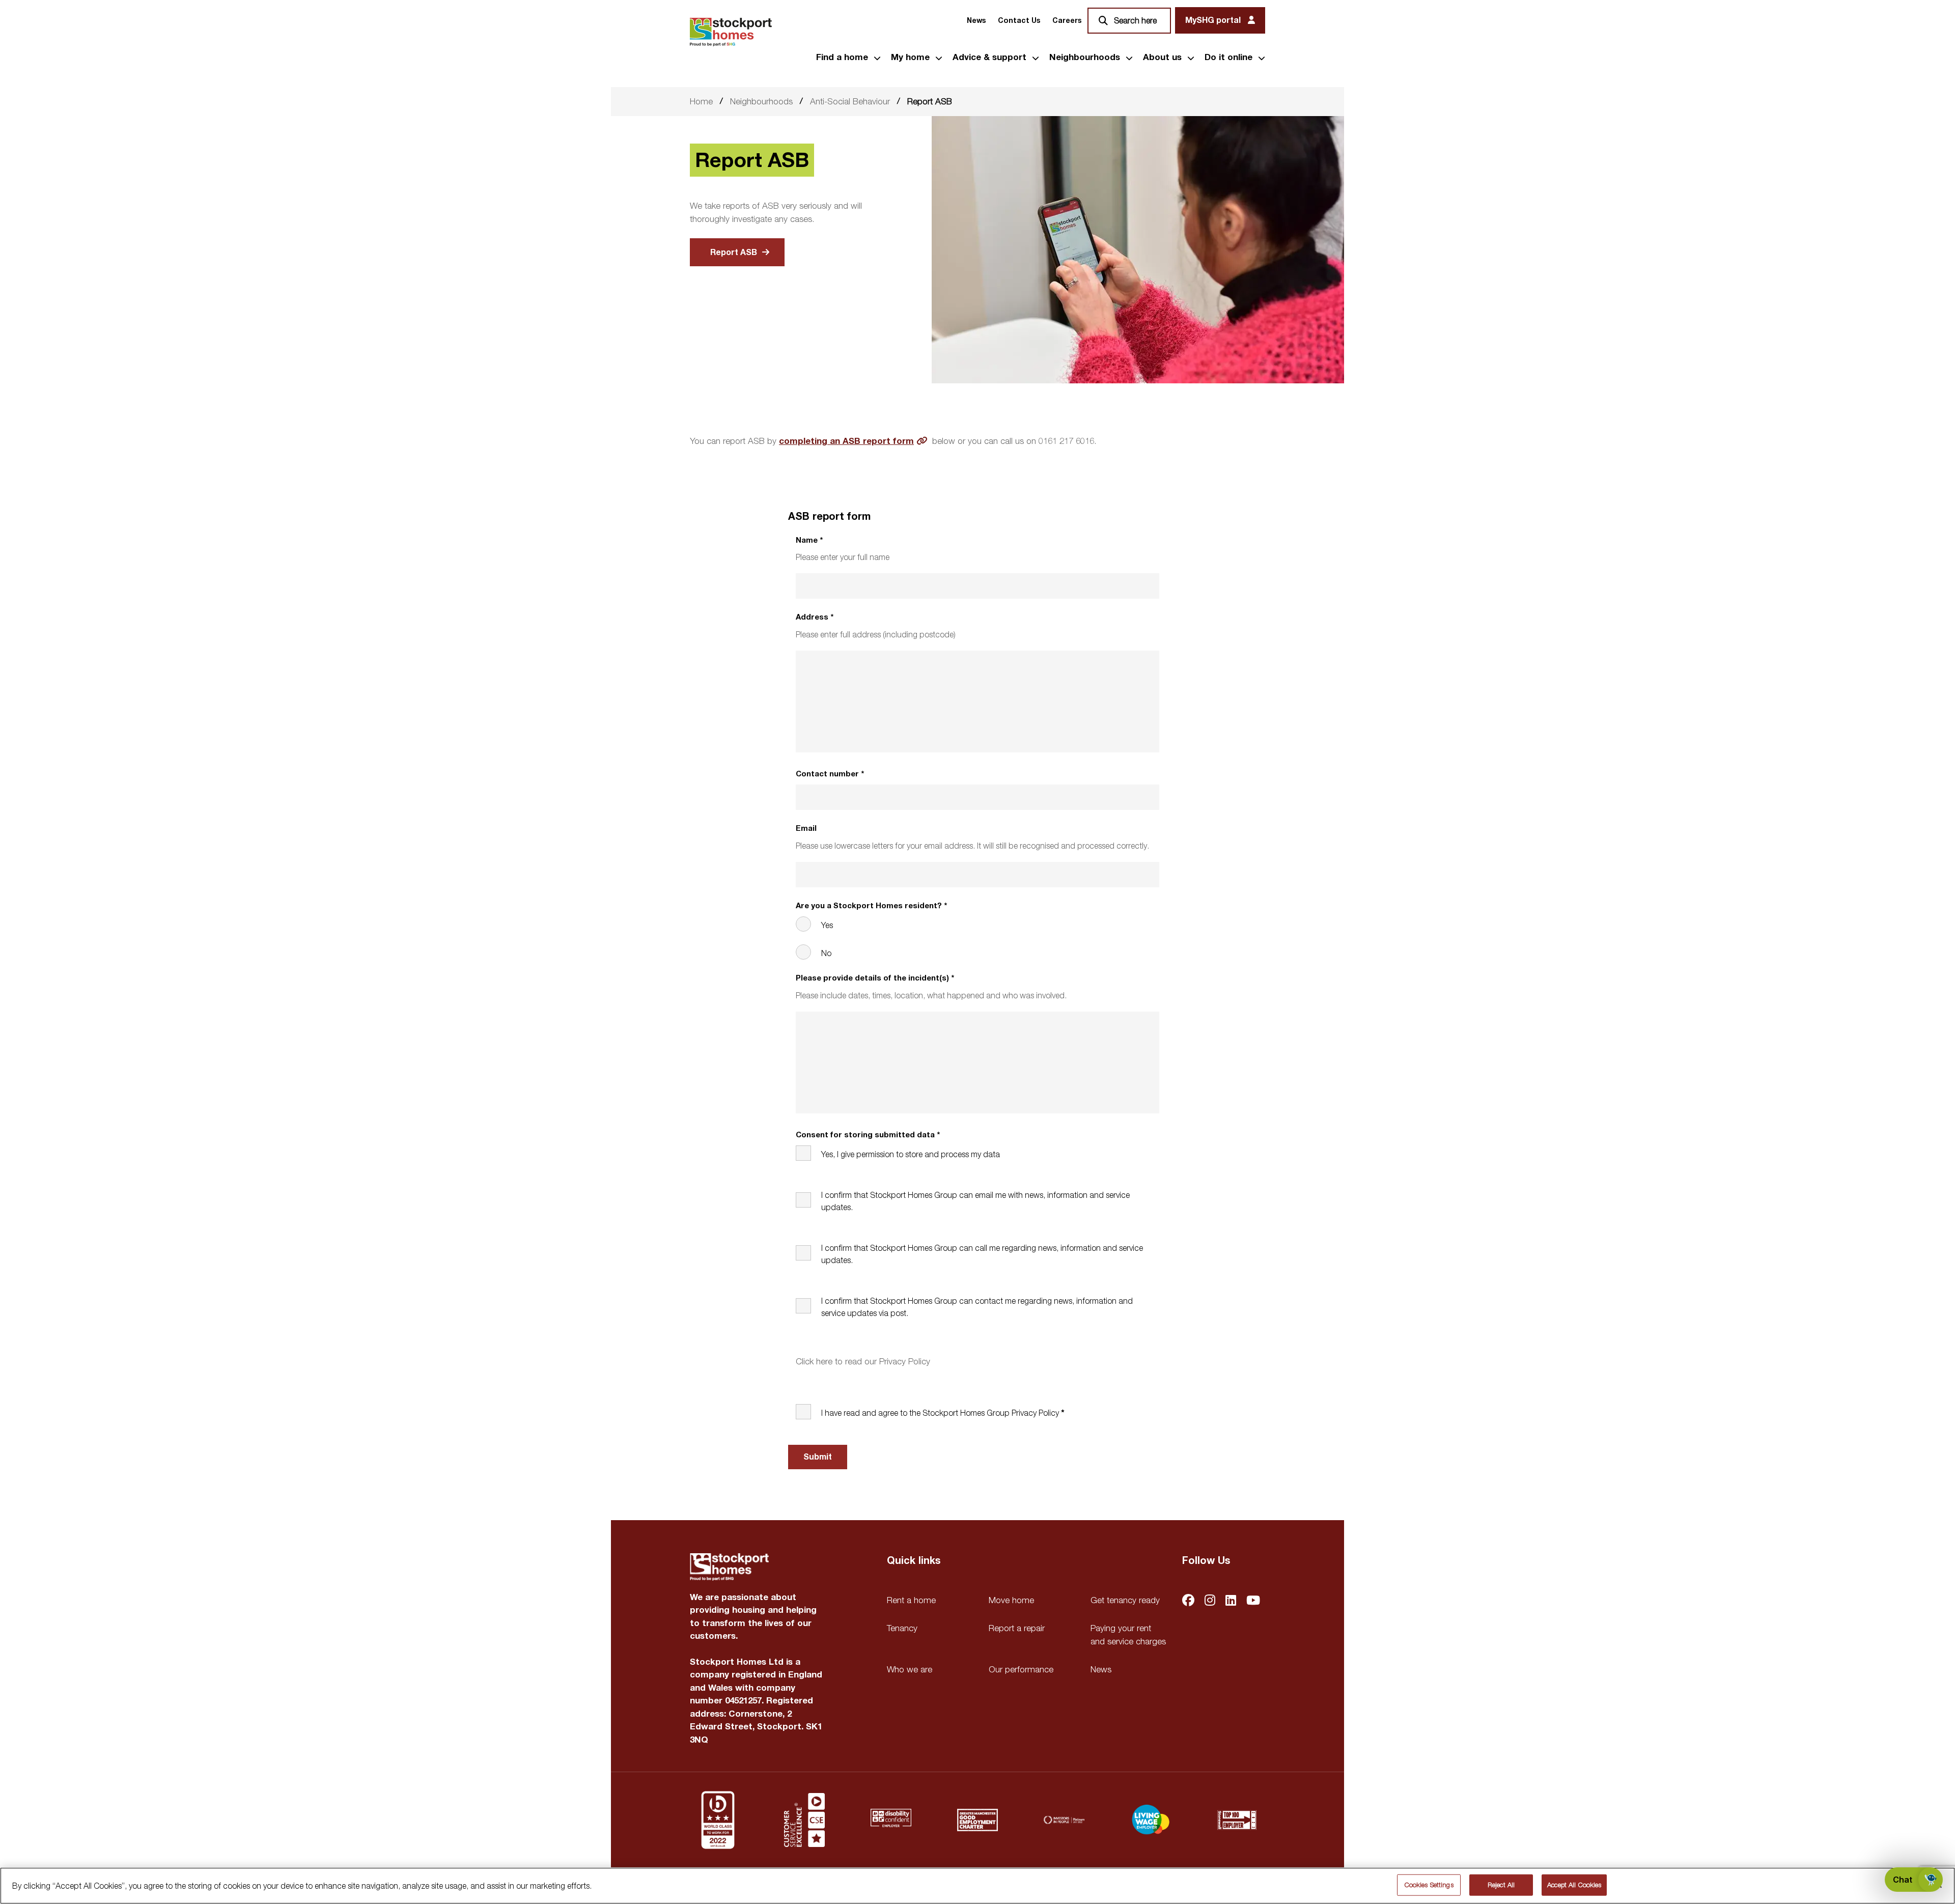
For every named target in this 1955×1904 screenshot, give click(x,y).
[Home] (731, 32)
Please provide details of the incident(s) (875, 978)
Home (701, 101)
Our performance (1021, 1669)
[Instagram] (1210, 1601)
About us (1162, 58)
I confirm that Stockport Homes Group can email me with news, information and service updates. (975, 1201)
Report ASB (734, 253)
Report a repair (1017, 1628)
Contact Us (1019, 21)
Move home (1011, 1600)
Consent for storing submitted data (868, 1135)
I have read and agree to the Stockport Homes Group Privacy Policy (940, 1413)
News (976, 21)
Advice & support (989, 58)
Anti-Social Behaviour (850, 101)
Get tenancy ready (1125, 1600)
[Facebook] (1188, 1601)
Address (815, 617)
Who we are (910, 1669)
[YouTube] (1253, 1601)
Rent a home (911, 1600)
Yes (827, 925)
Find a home (842, 58)
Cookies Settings (1429, 1885)
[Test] (804, 1820)
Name (809, 540)
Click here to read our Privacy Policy (863, 1361)
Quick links (914, 1561)
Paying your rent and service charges (1128, 1635)
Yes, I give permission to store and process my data (911, 1154)
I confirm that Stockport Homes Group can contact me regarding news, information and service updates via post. (977, 1307)
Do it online (1228, 58)
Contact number (830, 774)
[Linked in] (1231, 1601)
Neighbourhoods (1085, 58)
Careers (1067, 21)
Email (806, 829)
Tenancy (902, 1628)
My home (910, 58)
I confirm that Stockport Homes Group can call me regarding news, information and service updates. (982, 1254)
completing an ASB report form (846, 441)
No (826, 953)
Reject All (1501, 1885)
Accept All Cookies (1574, 1885)
